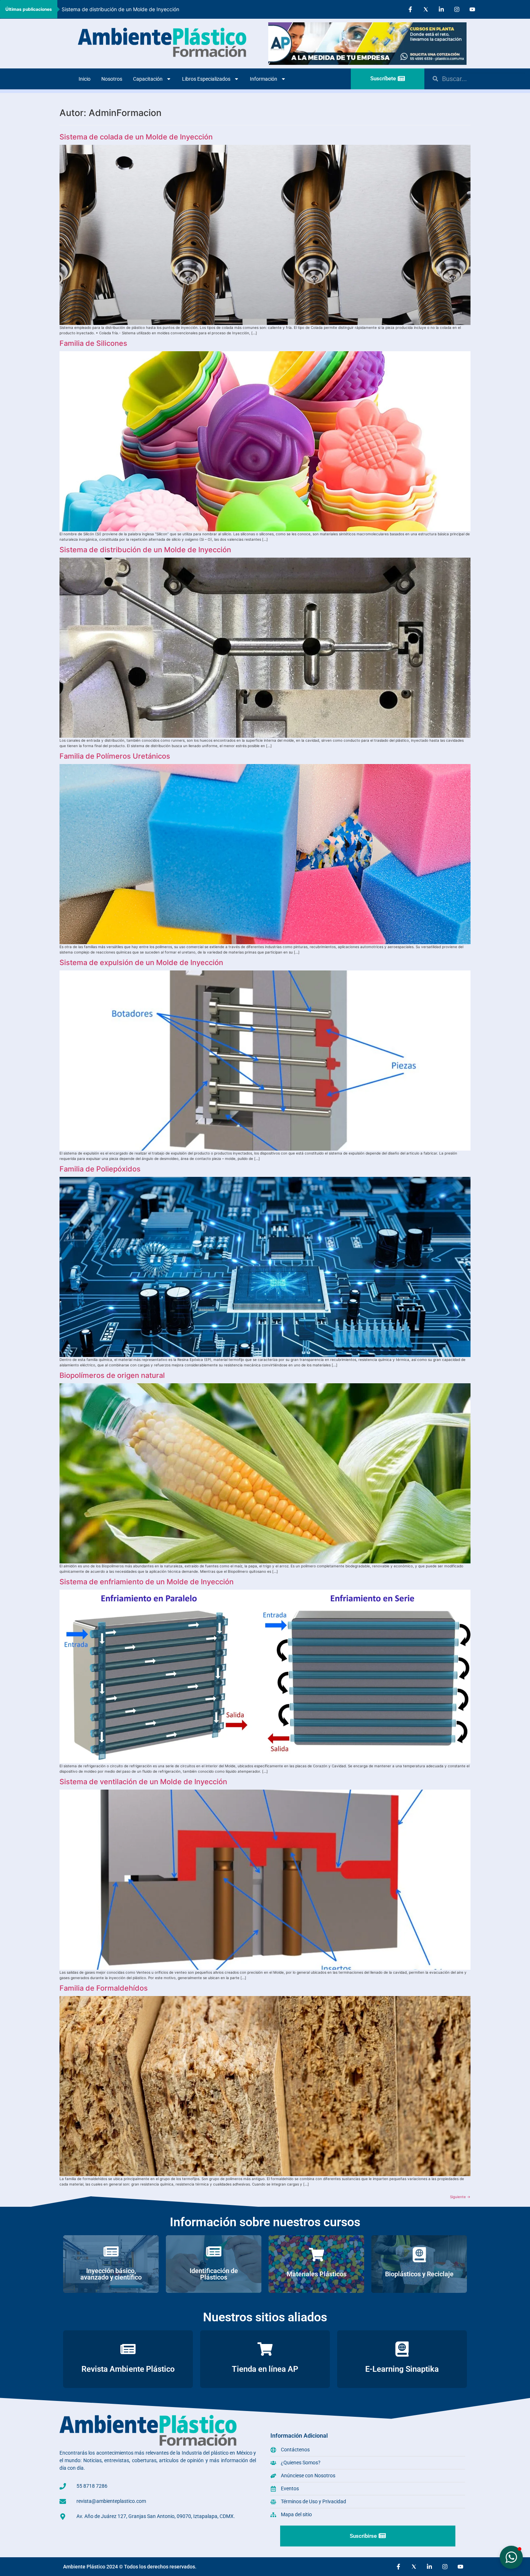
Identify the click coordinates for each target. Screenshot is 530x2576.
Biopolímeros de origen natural (112, 1375)
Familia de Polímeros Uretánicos (115, 756)
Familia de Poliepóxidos (100, 1169)
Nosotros (112, 79)
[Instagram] (457, 9)
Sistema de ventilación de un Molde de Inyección (143, 1782)
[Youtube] (472, 9)
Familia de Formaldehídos (104, 1988)
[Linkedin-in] (441, 9)
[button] (511, 2557)
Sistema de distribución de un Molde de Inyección (145, 550)
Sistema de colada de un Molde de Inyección (136, 137)
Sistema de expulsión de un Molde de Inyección (118, 9)
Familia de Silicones (93, 343)
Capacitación (148, 79)
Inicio (85, 79)
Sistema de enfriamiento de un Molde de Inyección (147, 1582)
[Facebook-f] (410, 9)
